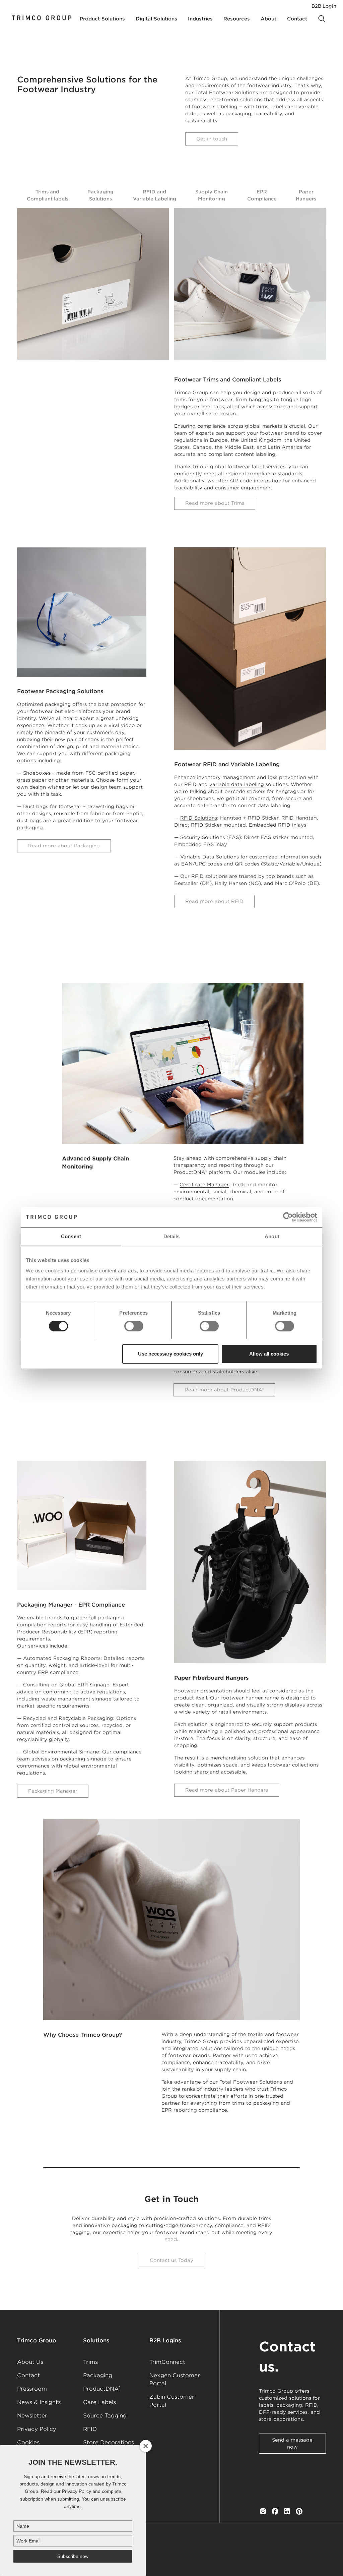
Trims (90, 2362)
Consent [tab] (71, 1236)
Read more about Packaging (64, 846)
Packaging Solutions (100, 195)
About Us (30, 2362)
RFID (90, 2429)
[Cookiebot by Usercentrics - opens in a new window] (288, 1217)
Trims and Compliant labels (48, 195)
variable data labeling (237, 784)
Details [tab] (172, 1236)
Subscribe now (73, 2556)
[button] (102, 19)
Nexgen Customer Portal (175, 2379)
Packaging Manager (53, 1791)
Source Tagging (105, 2416)
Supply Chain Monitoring (212, 195)
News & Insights (39, 2402)
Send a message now (292, 2443)
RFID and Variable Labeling (155, 195)
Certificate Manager (204, 1185)
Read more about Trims (215, 503)
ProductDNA (102, 2388)
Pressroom (32, 2389)
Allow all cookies (269, 1354)
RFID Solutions (199, 818)
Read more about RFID (214, 901)
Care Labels (99, 2402)
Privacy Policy (37, 2429)
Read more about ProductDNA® (224, 1390)
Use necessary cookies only (170, 1354)
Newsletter (32, 2416)
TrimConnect (167, 2362)
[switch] (134, 1326)
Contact (28, 2375)
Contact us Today (171, 2260)
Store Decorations (109, 2442)
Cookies (28, 2442)
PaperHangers (306, 195)
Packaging (98, 2375)
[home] (42, 19)
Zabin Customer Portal (172, 2401)
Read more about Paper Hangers (227, 1790)
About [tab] (272, 1236)
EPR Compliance (262, 195)
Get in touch (212, 139)
